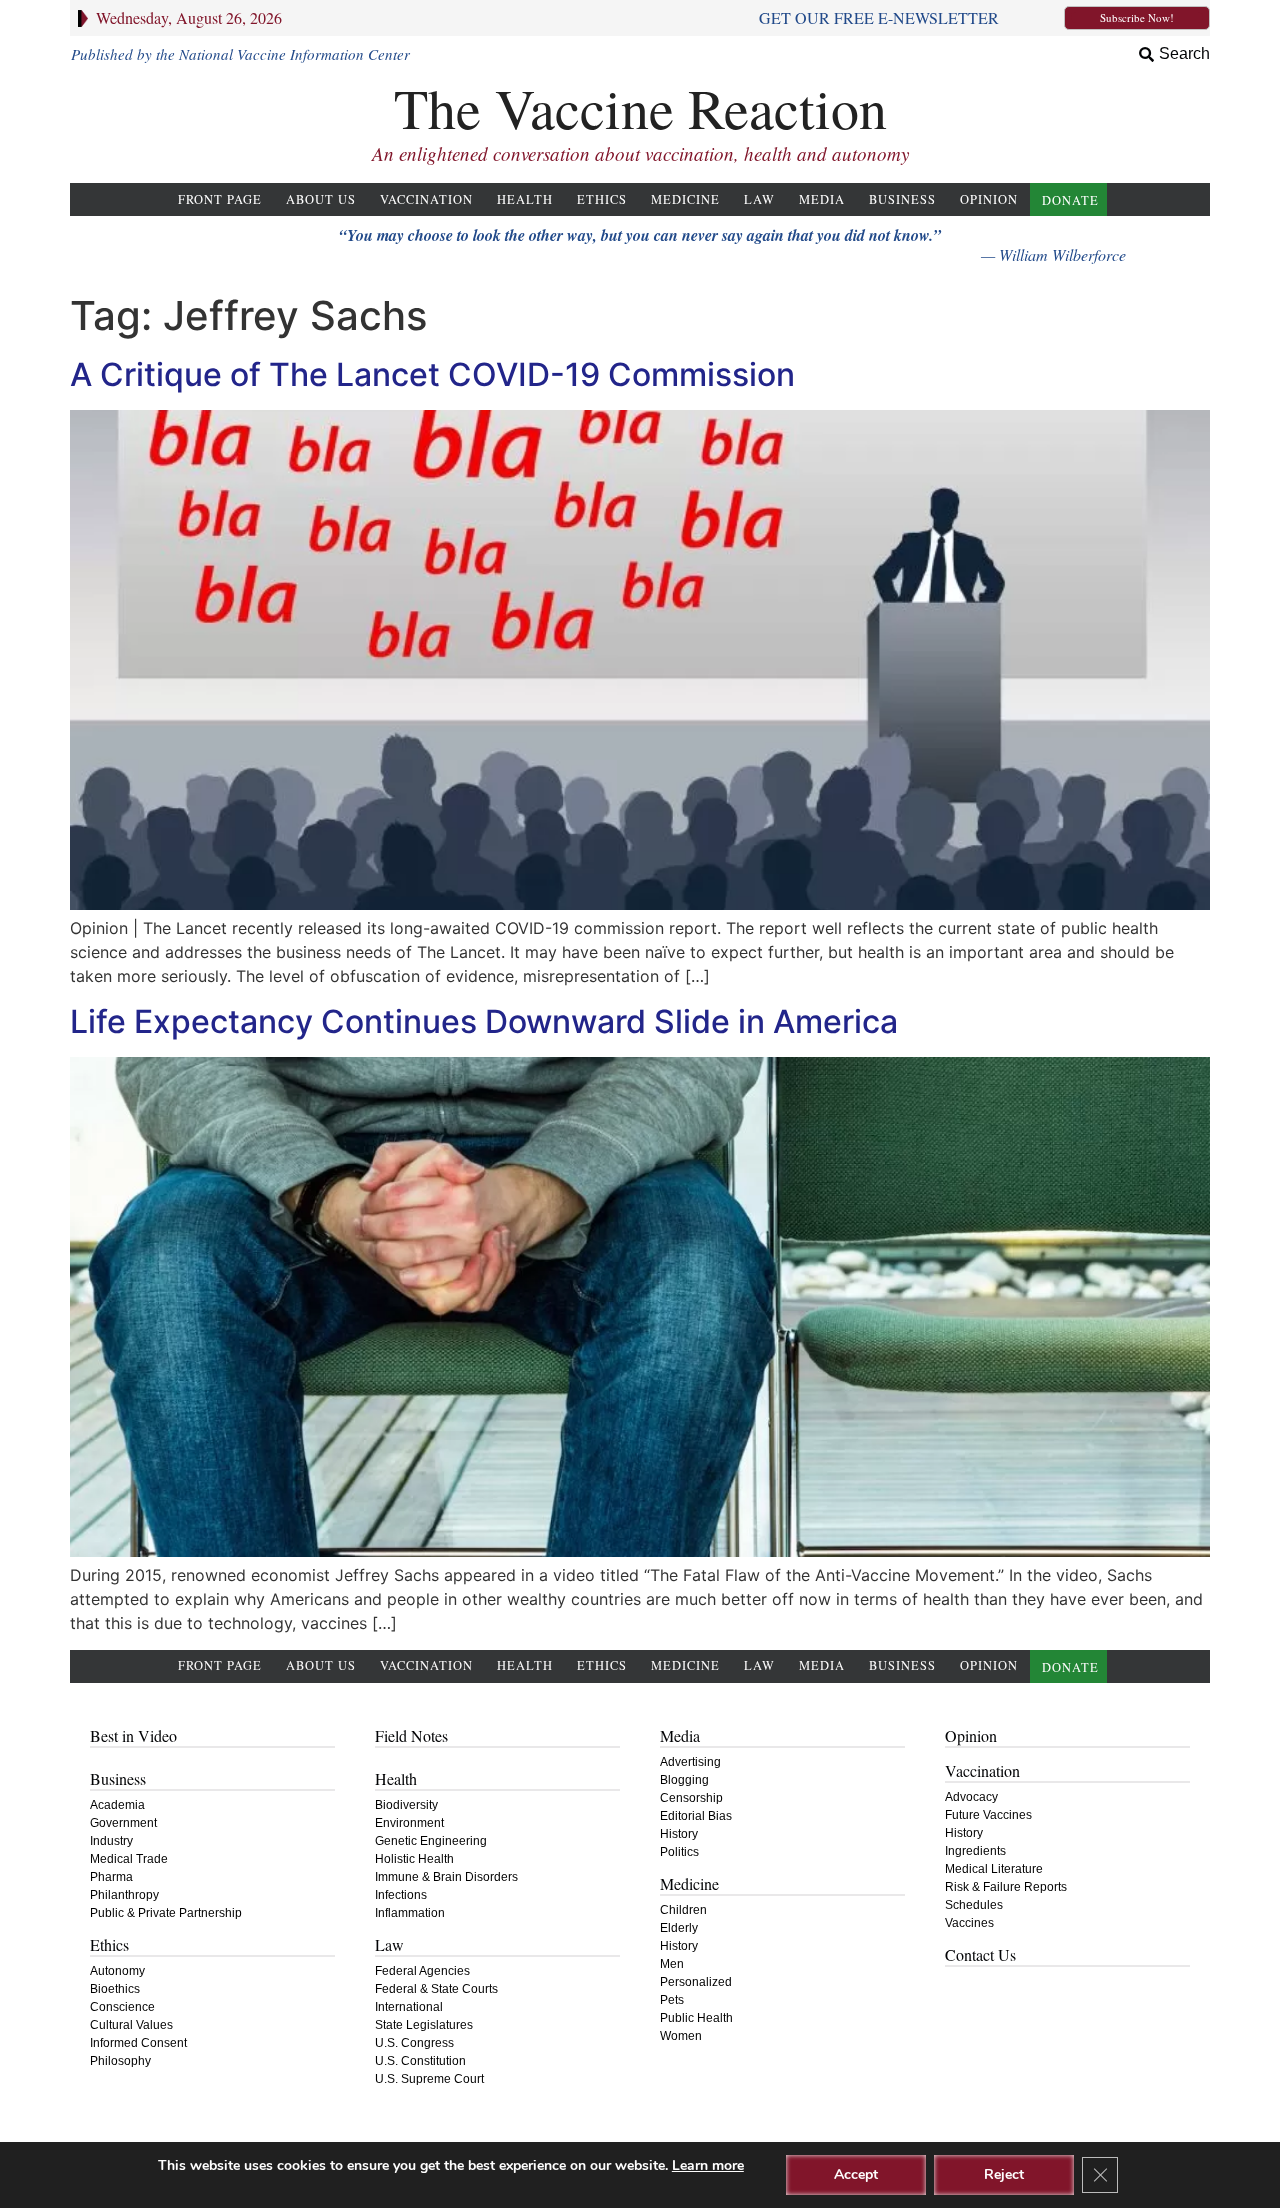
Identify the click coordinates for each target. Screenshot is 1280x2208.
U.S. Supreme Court (429, 2079)
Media (822, 199)
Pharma (111, 1877)
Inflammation (410, 1913)
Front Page (220, 199)
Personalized (696, 1982)
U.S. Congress (414, 2043)
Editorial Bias (696, 1816)
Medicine (685, 199)
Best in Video (133, 1735)
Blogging (684, 1780)
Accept (856, 2174)
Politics (679, 1852)
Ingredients (975, 1851)
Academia (117, 1805)
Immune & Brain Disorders (446, 1877)
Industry (111, 1841)
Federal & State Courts (436, 1989)
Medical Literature (994, 1869)
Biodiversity (406, 1805)
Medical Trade (129, 1859)
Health (525, 199)
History (679, 1834)
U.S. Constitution (420, 2061)
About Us (321, 199)
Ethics (602, 199)
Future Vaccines (988, 1815)
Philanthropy (124, 1895)
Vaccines (969, 1923)
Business (902, 199)
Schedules (974, 1905)
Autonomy (117, 1971)
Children (683, 1910)
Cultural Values (131, 2025)
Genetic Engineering (431, 1841)
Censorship (691, 1798)
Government (123, 1823)
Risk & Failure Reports (1006, 1887)
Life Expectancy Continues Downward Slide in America (484, 1021)
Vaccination (426, 199)
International (409, 2007)
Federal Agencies (422, 1971)
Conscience (122, 2007)
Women (681, 2036)
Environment (409, 1823)
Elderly (679, 1928)
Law (759, 199)
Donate (1070, 200)
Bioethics (115, 1989)
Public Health (696, 2018)
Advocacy (971, 1797)
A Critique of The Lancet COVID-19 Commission (432, 374)
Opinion (989, 199)
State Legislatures (424, 2025)
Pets (672, 2000)
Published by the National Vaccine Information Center (240, 54)
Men (672, 1964)
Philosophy (120, 2061)
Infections (401, 1895)
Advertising (690, 1762)
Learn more (708, 2165)
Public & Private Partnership (166, 1913)
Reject (1004, 2174)
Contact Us (980, 1954)
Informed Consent (138, 2043)
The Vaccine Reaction (640, 107)
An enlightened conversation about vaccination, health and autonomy (640, 153)
